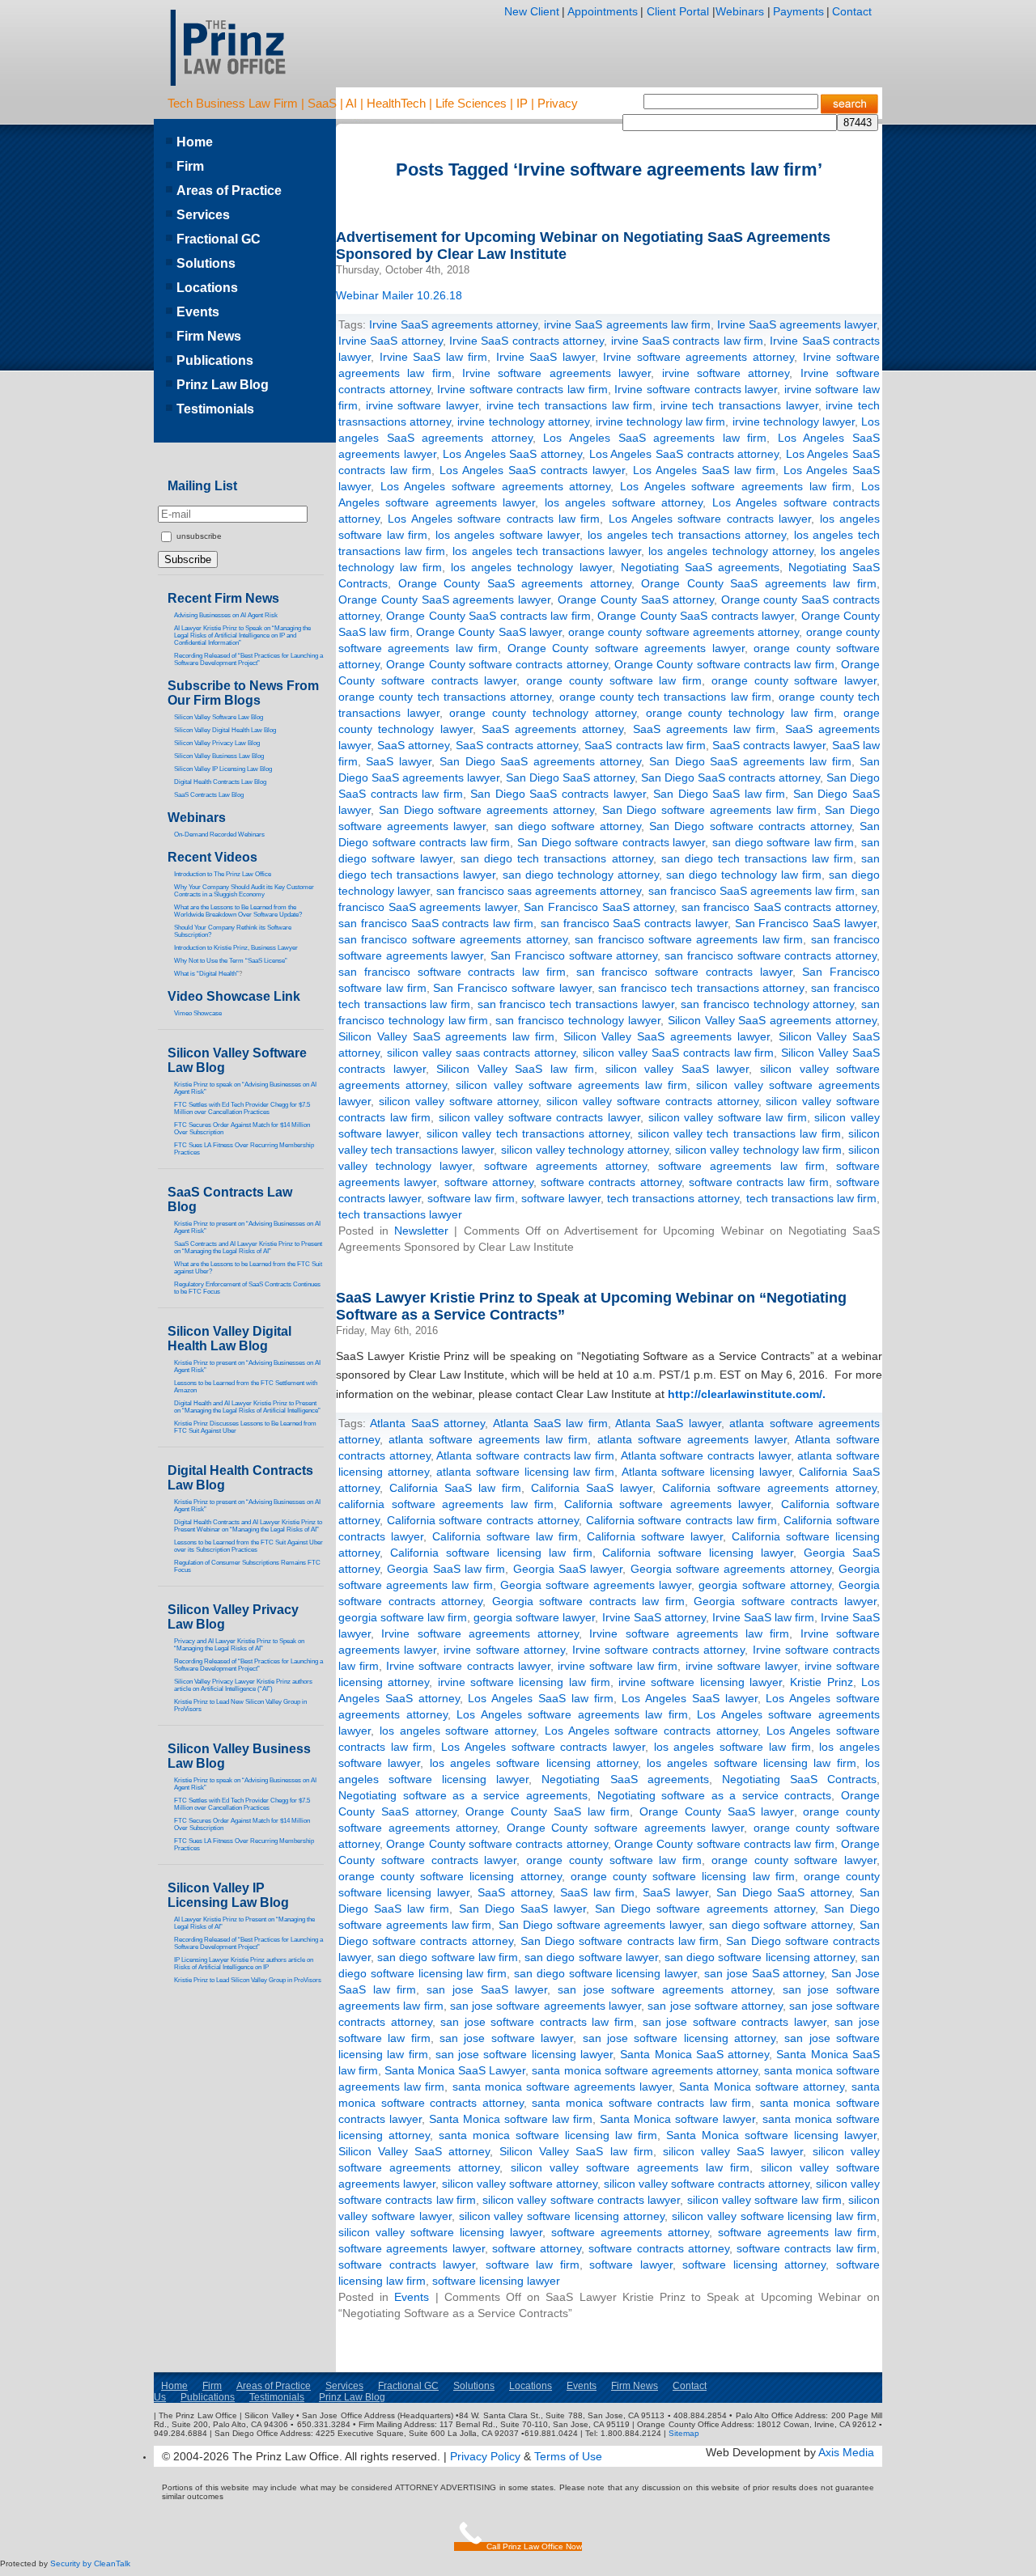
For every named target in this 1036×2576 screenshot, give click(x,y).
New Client (532, 11)
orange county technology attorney (543, 713)
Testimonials (215, 409)
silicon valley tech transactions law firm (739, 1133)
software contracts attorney (611, 1182)
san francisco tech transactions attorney (701, 988)
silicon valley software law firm (728, 1117)
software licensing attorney (754, 2265)
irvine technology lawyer (794, 422)
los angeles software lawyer (508, 535)
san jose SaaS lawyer (487, 1989)
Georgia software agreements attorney (731, 1569)
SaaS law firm (597, 1892)
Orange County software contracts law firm (724, 664)
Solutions (206, 263)
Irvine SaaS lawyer (546, 357)
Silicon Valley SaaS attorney (414, 2151)
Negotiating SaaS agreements (700, 567)
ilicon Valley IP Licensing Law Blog (225, 769)
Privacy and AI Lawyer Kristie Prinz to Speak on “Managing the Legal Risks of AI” (239, 1645)
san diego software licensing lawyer (605, 1973)
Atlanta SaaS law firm (550, 1423)
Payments (798, 11)
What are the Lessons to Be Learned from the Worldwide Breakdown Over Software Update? (238, 911)
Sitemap (684, 2433)
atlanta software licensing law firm (525, 1472)
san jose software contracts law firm (537, 2022)
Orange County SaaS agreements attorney (515, 583)
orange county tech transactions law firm (666, 697)
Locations (207, 288)
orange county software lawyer (794, 680)
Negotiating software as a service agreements (463, 1795)
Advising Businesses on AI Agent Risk (226, 615)
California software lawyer (655, 1536)
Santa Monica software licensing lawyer (771, 2135)
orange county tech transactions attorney (445, 697)
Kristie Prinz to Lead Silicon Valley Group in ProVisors (248, 1980)
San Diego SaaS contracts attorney (730, 777)
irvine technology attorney (523, 422)
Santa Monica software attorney (762, 2087)
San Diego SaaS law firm (719, 794)
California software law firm (505, 1536)
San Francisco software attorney (574, 955)
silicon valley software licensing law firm (774, 2216)
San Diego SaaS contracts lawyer (558, 794)
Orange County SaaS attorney (636, 600)
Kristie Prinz (821, 1682)
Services (203, 215)
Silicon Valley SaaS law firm (515, 1069)
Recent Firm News (223, 598)
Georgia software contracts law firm (588, 1601)
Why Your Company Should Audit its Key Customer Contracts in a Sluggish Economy (244, 891)
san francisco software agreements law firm (689, 939)
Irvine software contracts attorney (659, 1650)
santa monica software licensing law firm (548, 2135)
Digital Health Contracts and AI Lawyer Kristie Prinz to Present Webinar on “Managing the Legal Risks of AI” (248, 1526)
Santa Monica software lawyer (677, 2119)
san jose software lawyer (506, 2038)
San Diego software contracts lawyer (611, 842)
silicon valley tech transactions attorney (529, 1133)
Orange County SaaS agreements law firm (759, 583)
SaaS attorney (413, 745)
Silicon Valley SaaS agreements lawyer (667, 1036)
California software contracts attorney (483, 1520)
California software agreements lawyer (668, 1504)
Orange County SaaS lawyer (489, 632)
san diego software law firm (783, 842)
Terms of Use (568, 2456)
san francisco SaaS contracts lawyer (634, 923)
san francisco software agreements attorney (453, 939)
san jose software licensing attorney (679, 2038)
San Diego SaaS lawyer (522, 1909)
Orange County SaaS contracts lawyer (696, 616)
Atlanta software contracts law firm (525, 1455)
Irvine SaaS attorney (391, 341)
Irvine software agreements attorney (698, 357)
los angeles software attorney (624, 502)
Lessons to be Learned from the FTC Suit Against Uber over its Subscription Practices (248, 1546)
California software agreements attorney (769, 1488)
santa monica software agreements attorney (644, 2070)
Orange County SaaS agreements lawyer (444, 600)
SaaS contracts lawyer (769, 745)
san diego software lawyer (591, 1957)
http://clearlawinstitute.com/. (747, 1394)
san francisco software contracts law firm (452, 972)
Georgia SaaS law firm (446, 1569)
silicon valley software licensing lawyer (440, 2232)
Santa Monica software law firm (511, 2119)
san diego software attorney (568, 826)
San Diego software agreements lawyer (600, 1925)
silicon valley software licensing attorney (562, 2216)
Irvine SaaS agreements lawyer (797, 324)
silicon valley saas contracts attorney (481, 1053)
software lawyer (561, 1198)
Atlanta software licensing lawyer (707, 1472)
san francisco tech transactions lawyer (576, 1004)
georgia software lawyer (534, 1617)
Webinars (740, 11)
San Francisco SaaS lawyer (806, 923)
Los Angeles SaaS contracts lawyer (532, 470)
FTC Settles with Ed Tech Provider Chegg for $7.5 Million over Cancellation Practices (242, 1108)
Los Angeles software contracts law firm (494, 519)
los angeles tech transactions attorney (687, 535)
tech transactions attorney (673, 1198)
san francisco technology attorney (767, 1004)
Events (412, 2297)
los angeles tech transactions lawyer (547, 551)
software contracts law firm (759, 1182)
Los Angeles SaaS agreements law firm (655, 438)
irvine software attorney (726, 373)
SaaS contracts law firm (645, 745)
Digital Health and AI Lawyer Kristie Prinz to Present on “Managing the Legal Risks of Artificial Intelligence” (247, 1407)
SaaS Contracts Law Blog (209, 795)
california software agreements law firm (446, 1504)
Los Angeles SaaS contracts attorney (684, 454)
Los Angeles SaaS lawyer (689, 1698)
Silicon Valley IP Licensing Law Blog (228, 1895)
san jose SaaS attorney (764, 1973)
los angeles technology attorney (730, 551)
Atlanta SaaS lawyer (668, 1423)
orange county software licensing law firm (683, 1876)
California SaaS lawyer (592, 1488)
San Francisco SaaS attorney (599, 907)
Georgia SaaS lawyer (568, 1569)
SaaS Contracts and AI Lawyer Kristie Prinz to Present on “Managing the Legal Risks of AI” (248, 1248)
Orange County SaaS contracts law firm (488, 616)
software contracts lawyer (407, 2265)
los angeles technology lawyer (531, 567)
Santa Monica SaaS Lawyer (455, 2070)
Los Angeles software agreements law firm (736, 486)
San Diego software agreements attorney (486, 810)
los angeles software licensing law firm (752, 1763)
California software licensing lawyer (698, 1553)
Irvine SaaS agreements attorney (453, 324)
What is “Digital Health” (206, 974)
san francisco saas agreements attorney (539, 891)
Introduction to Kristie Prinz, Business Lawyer (236, 948)
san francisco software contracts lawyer (684, 972)
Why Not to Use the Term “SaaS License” (231, 961)
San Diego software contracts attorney (750, 826)
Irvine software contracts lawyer (696, 389)
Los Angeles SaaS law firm (704, 470)
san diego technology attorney (581, 875)
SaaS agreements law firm (705, 729)
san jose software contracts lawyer (735, 2022)
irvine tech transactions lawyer (739, 405)
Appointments (603, 11)
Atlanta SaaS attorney (427, 1423)
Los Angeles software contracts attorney (651, 1731)
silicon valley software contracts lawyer (539, 1117)
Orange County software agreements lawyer (626, 648)
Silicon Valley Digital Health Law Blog (225, 730)
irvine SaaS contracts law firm (687, 341)
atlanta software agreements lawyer (692, 1439)
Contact (852, 11)
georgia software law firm (403, 1617)
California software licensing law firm (491, 1553)
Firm (190, 166)
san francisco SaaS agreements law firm (752, 891)
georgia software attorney (764, 1585)
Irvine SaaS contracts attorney (526, 341)
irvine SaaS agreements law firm (627, 324)
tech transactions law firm (811, 1198)
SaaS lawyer (398, 761)
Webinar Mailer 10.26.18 (399, 295)
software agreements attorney (565, 1166)
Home (195, 142)
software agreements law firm (741, 1166)
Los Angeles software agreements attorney (496, 486)
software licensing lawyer (496, 2281)
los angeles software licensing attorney (534, 1763)
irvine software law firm (618, 1666)
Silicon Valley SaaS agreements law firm (446, 1036)
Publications (215, 360)
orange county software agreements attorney (684, 632)
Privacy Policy (485, 2456)
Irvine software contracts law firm (522, 389)
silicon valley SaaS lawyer (677, 1069)
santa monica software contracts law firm (641, 2103)
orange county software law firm (614, 680)
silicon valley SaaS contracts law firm (678, 1053)
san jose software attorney (715, 2006)
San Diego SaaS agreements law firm (750, 761)
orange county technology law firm (740, 713)
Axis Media (846, 2452)
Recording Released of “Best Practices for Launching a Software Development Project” (248, 659)
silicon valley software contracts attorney (652, 1101)
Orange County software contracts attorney (497, 664)
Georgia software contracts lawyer (785, 1601)
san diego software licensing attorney (760, 1957)
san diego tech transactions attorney (556, 858)
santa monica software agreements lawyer (563, 2087)
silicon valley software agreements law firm (571, 1085)
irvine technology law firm (661, 422)
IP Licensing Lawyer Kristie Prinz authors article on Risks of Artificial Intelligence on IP (244, 1964)
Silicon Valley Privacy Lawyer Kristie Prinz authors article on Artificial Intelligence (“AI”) (243, 1685)
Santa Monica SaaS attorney (694, 2054)
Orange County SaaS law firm (548, 1811)
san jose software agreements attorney (665, 1989)
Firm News (209, 336)
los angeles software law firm (732, 1747)
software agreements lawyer (412, 2248)
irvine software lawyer (422, 405)
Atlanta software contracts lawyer (706, 1455)
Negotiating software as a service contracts (715, 1795)
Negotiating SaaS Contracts (799, 1779)
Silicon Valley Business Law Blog (219, 756)
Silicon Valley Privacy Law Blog (217, 743)
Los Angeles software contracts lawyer (710, 519)
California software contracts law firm (681, 1520)
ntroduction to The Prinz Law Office (223, 874)
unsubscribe (198, 536)
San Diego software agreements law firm (710, 810)
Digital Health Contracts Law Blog (220, 782)
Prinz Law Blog (223, 385)
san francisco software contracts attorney (771, 955)
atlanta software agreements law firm (488, 1439)
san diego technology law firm (744, 875)
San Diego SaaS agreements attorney (540, 761)
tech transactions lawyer (400, 1214)
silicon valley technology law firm (758, 1150)
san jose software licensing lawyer (524, 2054)
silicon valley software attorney (459, 1101)
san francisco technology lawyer (578, 1020)
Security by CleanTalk (90, 2563)
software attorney (489, 1182)
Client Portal (676, 11)
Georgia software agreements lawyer (596, 1585)
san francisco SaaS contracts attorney (779, 907)
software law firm (471, 1198)
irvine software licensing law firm (524, 1682)
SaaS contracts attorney (517, 745)
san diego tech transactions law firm (757, 858)
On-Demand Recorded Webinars (219, 835)
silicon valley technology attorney (585, 1150)
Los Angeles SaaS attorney (512, 454)
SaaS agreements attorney (553, 729)
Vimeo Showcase (198, 1013)
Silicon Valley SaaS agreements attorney (772, 1020)
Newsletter (421, 1231)
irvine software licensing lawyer (700, 1682)
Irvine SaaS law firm (434, 357)
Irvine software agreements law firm (689, 1633)
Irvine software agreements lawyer (556, 373)
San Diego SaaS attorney (570, 777)
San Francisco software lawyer (512, 988)
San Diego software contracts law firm (620, 1941)
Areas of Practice (229, 191)
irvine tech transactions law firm (570, 405)
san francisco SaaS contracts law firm (436, 923)
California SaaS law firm (455, 1488)
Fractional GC (219, 239)
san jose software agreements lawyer (546, 2006)
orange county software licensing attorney (450, 1876)
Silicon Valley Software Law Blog (219, 717)
